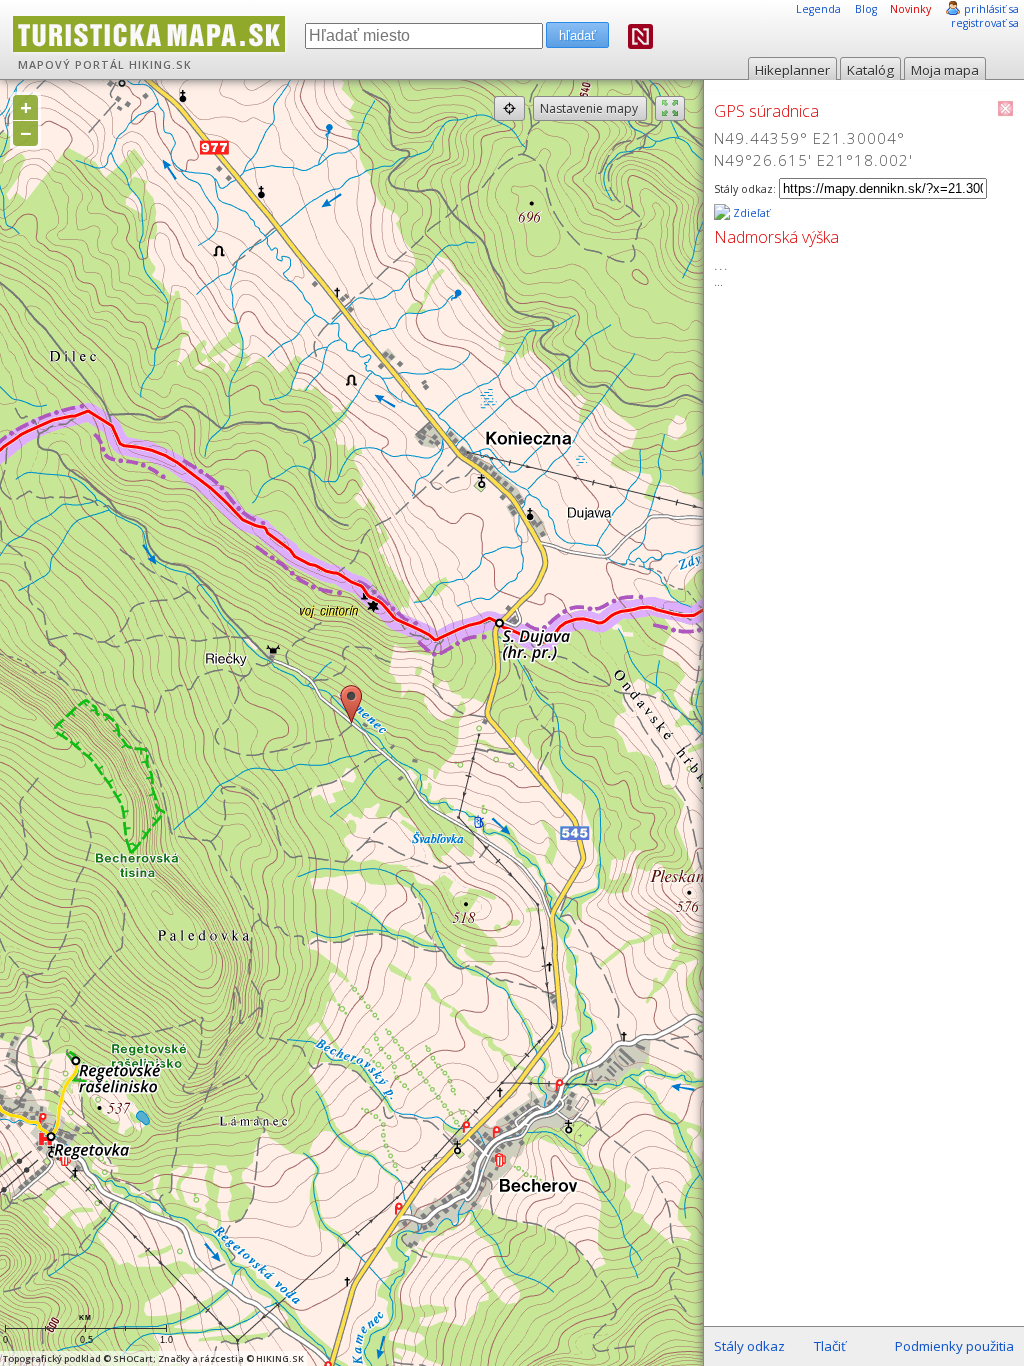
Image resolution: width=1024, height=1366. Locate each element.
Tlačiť (830, 1346)
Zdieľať (750, 213)
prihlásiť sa (991, 9)
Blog (866, 9)
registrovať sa (985, 23)
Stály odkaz (749, 1346)
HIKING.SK (160, 65)
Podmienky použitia (954, 1346)
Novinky (910, 9)
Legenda (818, 9)
